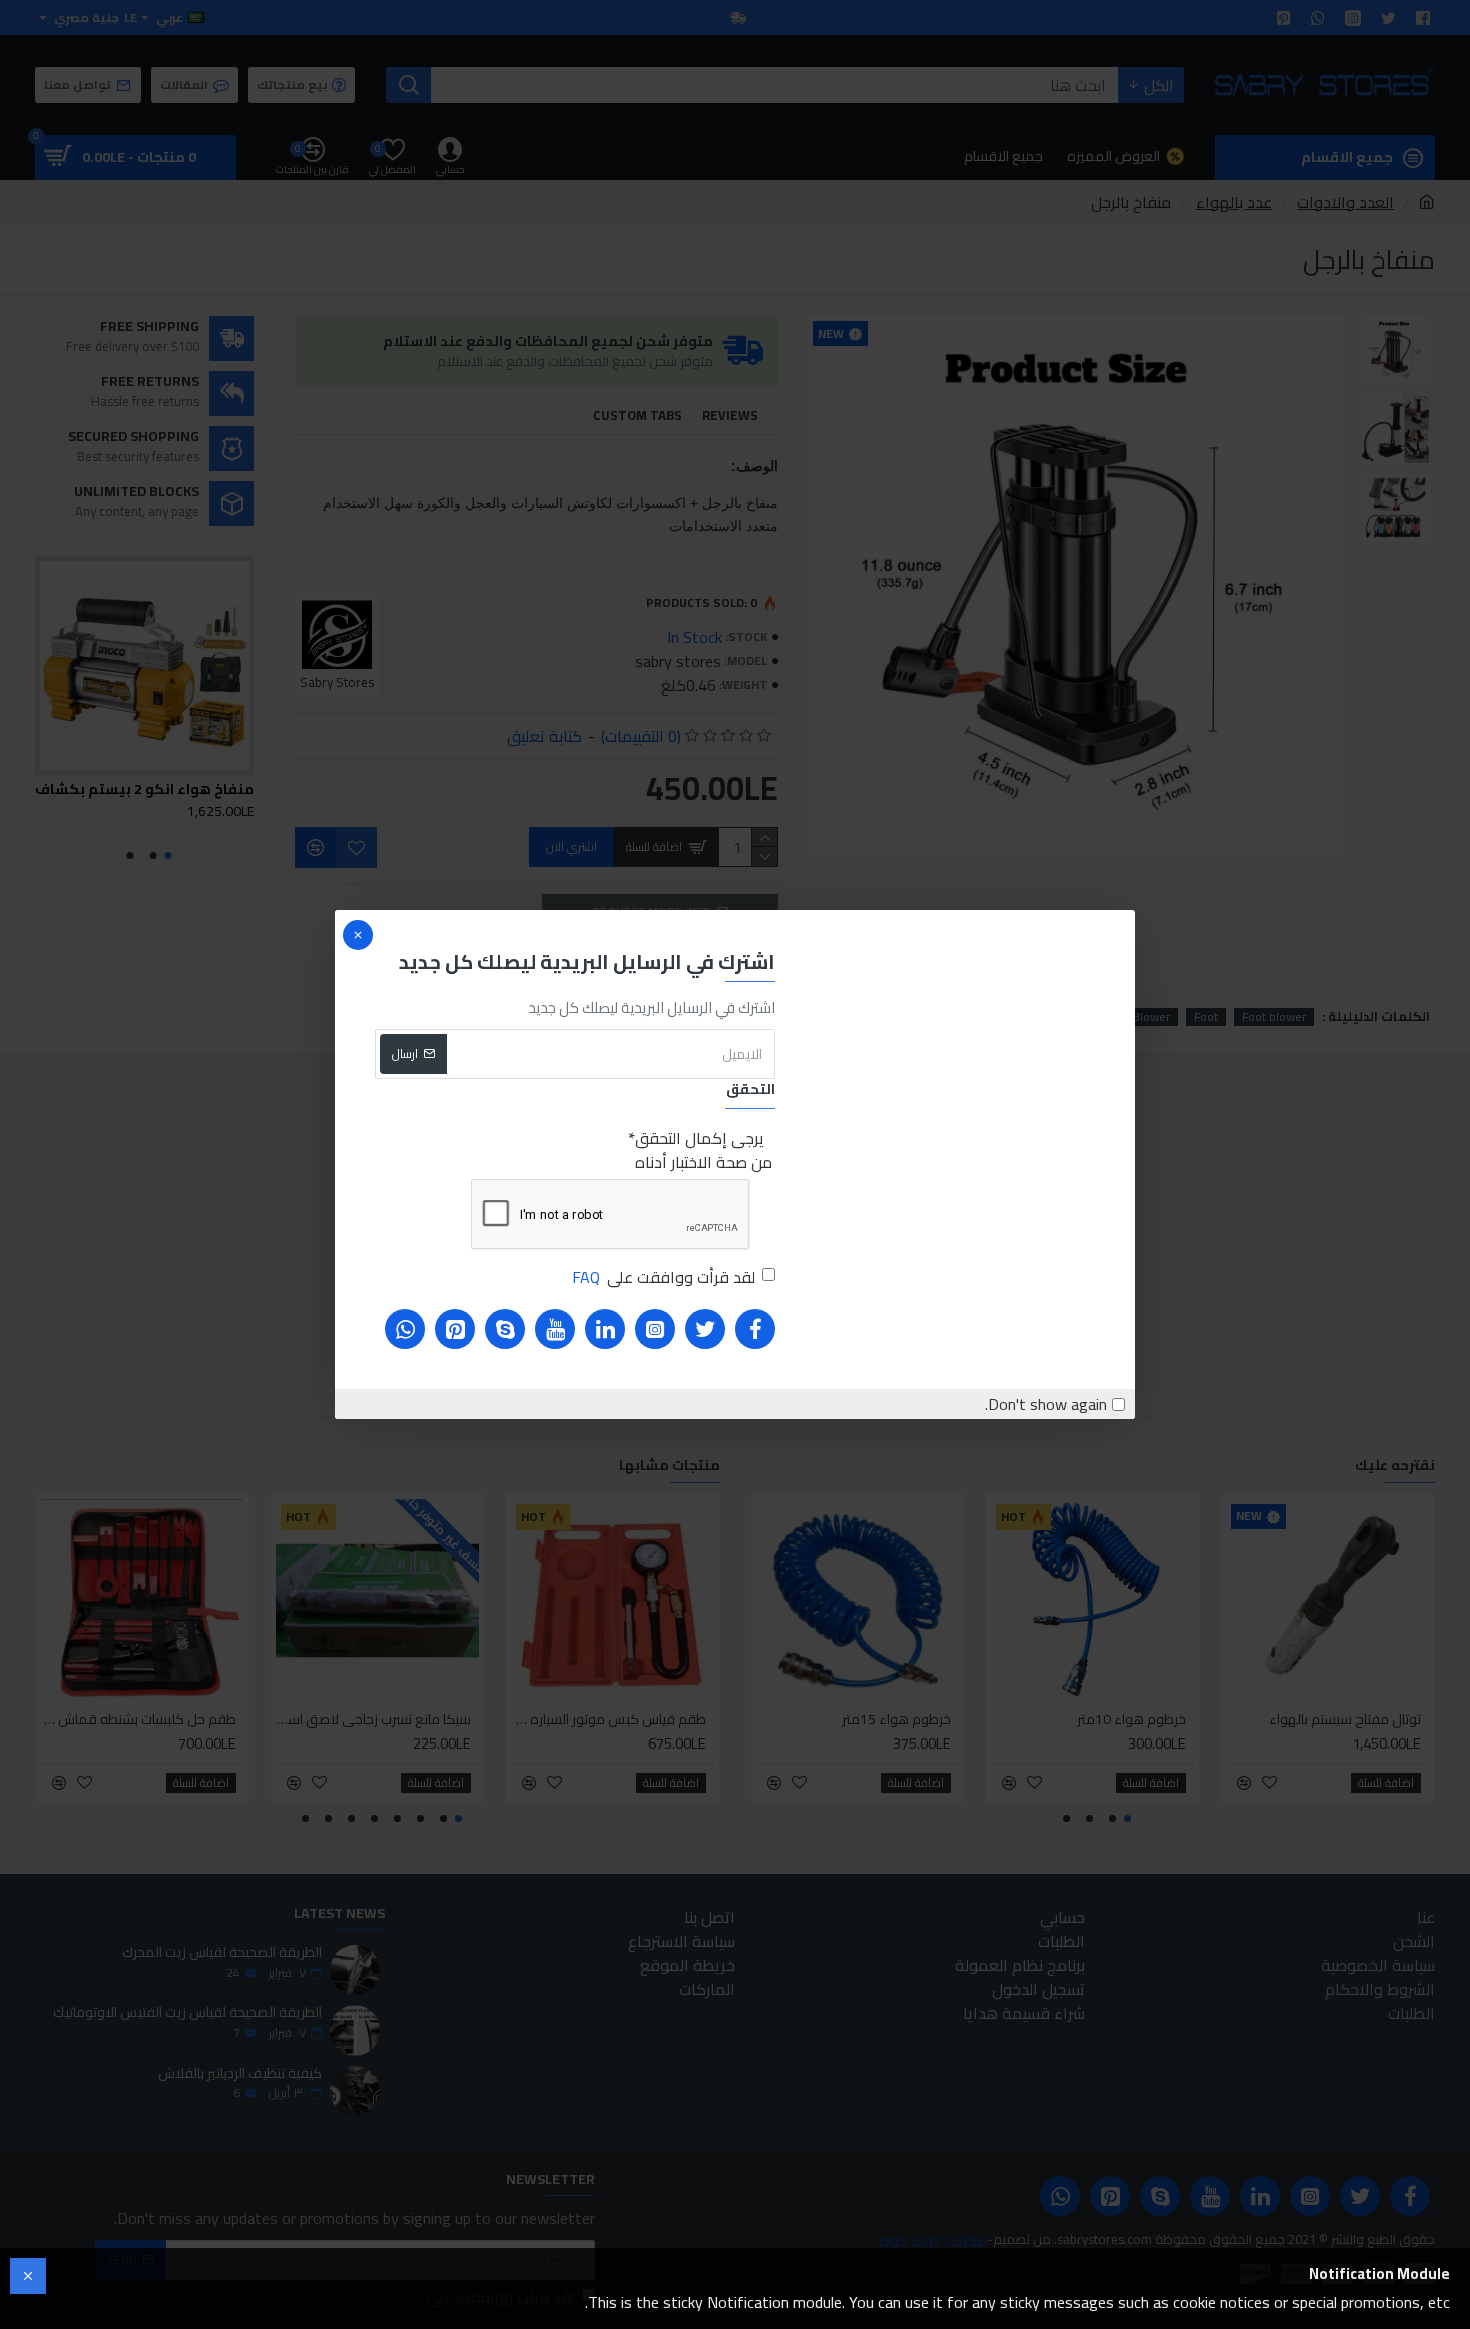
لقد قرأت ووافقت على (663, 1277)
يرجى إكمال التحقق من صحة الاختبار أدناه (703, 1150)
